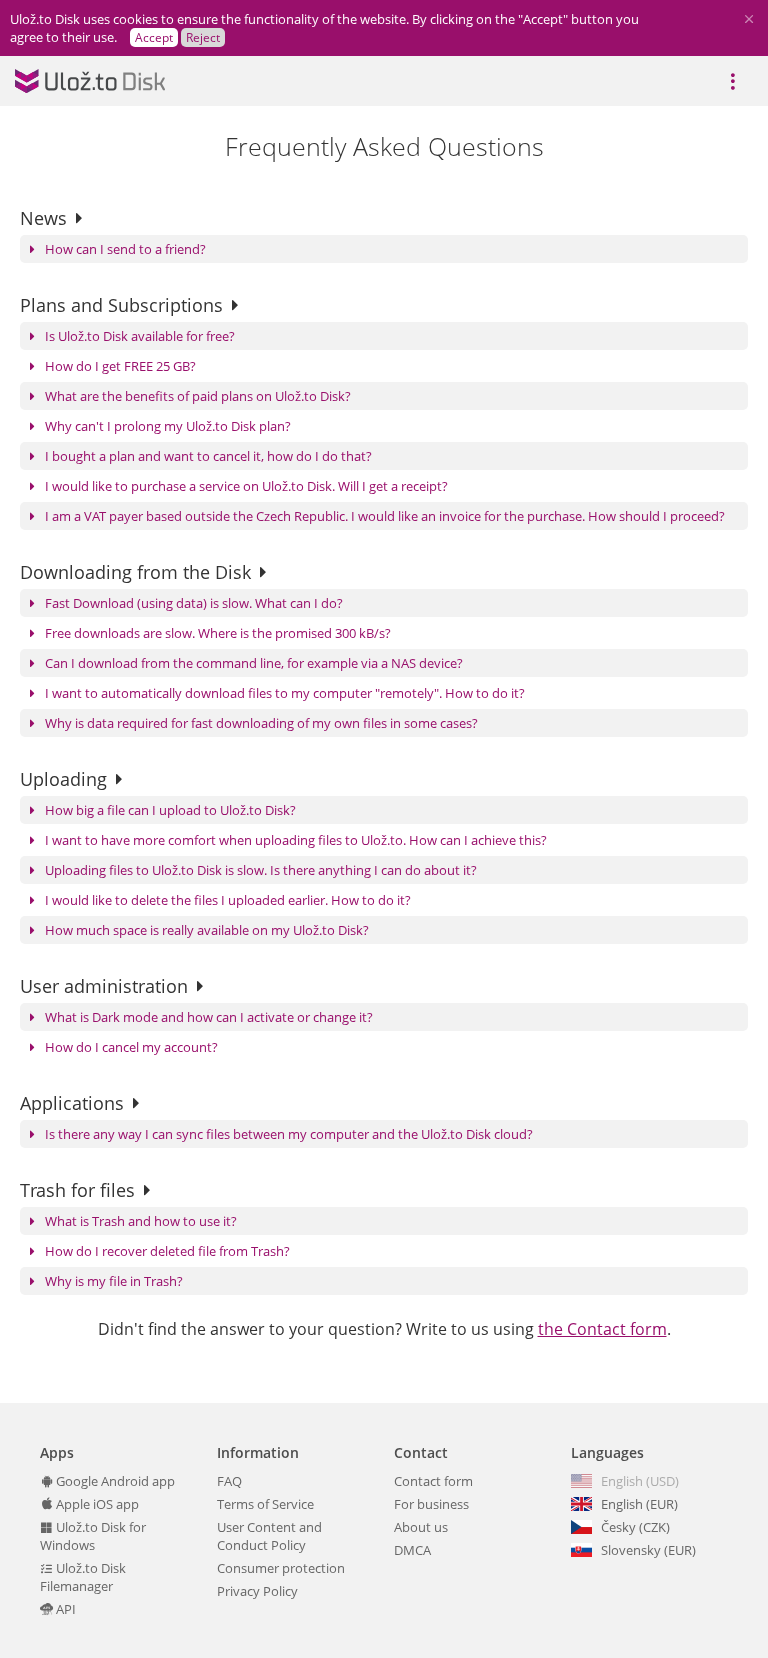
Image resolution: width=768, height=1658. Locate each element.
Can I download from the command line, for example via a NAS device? (254, 663)
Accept (154, 37)
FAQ (229, 1481)
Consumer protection (281, 1568)
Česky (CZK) (635, 1527)
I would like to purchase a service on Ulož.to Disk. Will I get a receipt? (246, 486)
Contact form (433, 1481)
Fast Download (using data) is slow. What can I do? (194, 603)
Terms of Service (265, 1504)
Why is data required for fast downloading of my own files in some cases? (261, 723)
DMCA (412, 1550)
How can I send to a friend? (125, 249)
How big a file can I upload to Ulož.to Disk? (170, 810)
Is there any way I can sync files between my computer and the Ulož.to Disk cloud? (289, 1134)
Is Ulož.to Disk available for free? (140, 336)
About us (421, 1527)
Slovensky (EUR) (648, 1550)
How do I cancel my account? (131, 1047)
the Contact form (602, 1329)
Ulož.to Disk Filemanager (83, 1577)
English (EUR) (639, 1504)
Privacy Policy (257, 1591)
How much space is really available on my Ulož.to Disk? (207, 930)
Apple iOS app (96, 1504)
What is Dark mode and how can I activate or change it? (209, 1017)
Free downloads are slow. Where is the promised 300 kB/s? (218, 633)
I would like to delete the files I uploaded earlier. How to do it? (228, 900)
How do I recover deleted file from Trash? (167, 1251)
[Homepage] (90, 81)
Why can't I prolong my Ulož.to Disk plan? (168, 426)
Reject (203, 37)
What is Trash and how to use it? (141, 1221)
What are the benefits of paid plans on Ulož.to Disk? (198, 396)
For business (431, 1504)
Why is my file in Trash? (114, 1281)
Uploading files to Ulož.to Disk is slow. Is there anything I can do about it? (261, 870)
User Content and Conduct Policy (269, 1536)
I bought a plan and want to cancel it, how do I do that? (208, 456)
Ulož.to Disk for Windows (93, 1536)
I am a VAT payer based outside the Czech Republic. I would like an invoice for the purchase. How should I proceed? (385, 516)
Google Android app (114, 1481)
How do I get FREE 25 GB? (120, 366)
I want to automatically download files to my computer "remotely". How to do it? (285, 693)
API (64, 1609)
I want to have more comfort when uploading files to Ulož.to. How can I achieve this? (296, 840)
